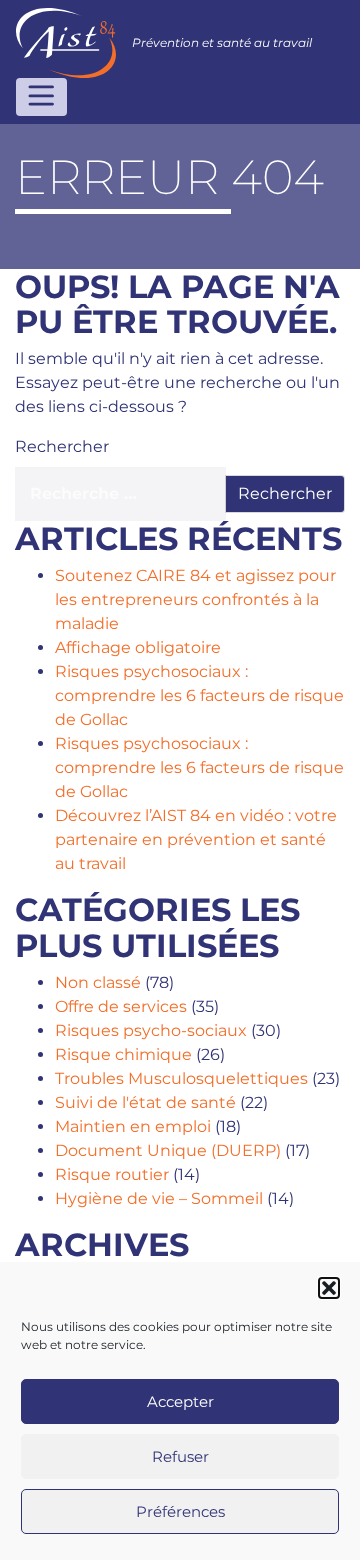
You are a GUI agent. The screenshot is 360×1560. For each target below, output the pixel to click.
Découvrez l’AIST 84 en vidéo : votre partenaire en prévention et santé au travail (196, 839)
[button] (329, 1288)
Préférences (180, 1511)
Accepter (180, 1401)
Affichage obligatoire (138, 647)
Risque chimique (123, 1054)
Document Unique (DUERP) (168, 1150)
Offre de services (121, 1006)
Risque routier (112, 1174)
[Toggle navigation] (41, 97)
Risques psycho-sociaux (151, 1030)
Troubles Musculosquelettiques (181, 1078)
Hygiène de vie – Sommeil (159, 1198)
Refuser (180, 1456)
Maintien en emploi (133, 1126)
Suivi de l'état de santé (145, 1102)
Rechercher (62, 446)
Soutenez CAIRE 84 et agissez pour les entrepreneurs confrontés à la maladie (195, 599)
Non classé (98, 982)
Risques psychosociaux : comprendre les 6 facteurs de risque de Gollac (199, 695)
